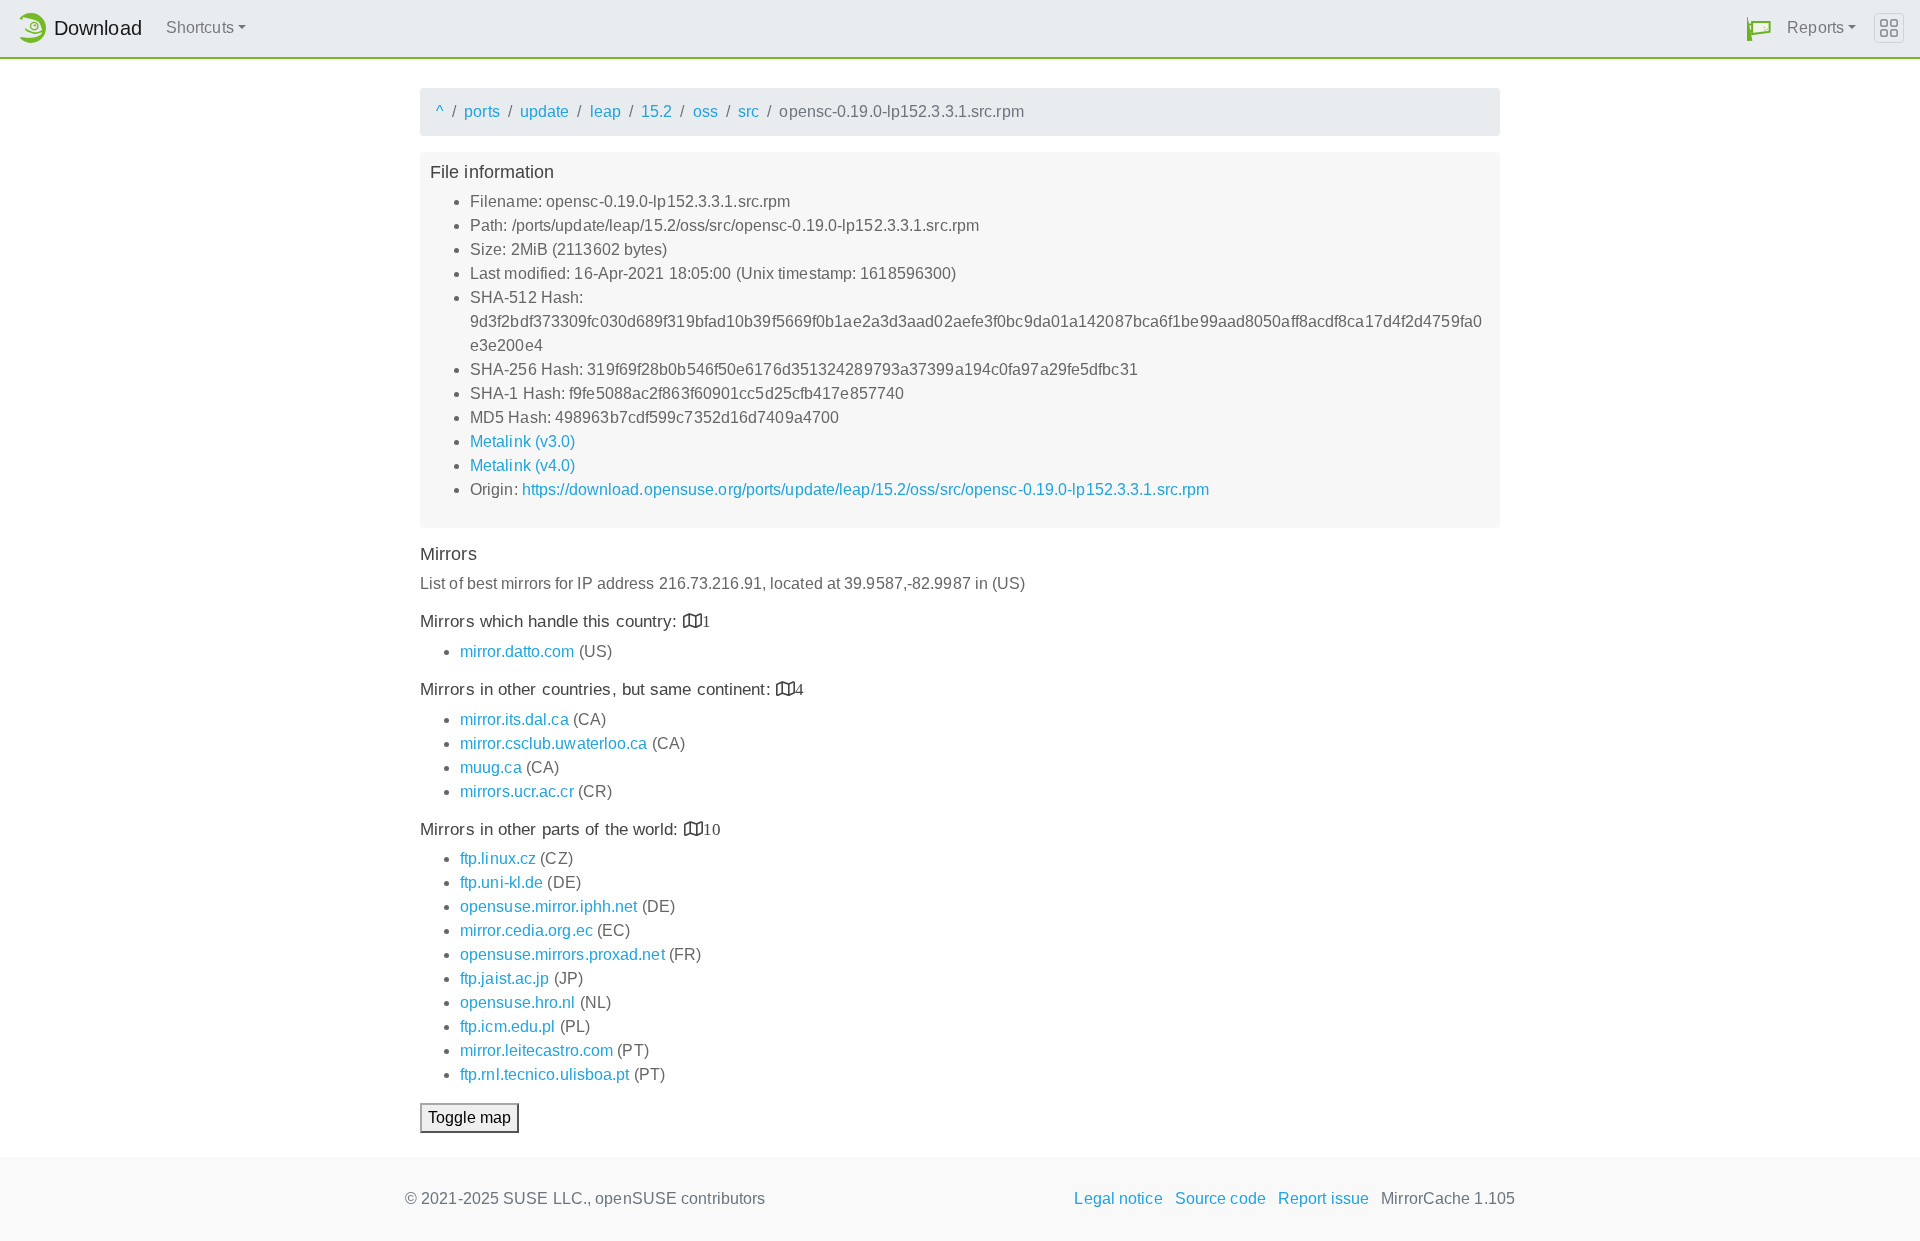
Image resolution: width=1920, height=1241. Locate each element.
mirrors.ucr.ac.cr (517, 791)
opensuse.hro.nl (518, 1002)
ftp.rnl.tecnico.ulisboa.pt (545, 1074)
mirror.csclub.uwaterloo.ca (554, 743)
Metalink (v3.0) (523, 441)
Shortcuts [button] (200, 27)
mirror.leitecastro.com (536, 1050)
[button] (1759, 28)
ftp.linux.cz (498, 858)
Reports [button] (1815, 27)
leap (605, 111)
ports (482, 111)
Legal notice (1118, 1198)
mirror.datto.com (517, 651)
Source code (1220, 1198)
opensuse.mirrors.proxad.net (562, 954)
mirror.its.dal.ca (514, 719)
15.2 (656, 111)
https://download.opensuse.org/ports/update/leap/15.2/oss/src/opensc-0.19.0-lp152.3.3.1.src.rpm (865, 489)
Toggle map (469, 1117)
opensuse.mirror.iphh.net (548, 906)
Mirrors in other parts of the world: (552, 829)
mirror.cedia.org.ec (526, 930)
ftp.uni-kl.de (501, 882)
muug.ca (491, 767)
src (748, 111)
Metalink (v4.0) (523, 465)
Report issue (1323, 1198)
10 (712, 828)
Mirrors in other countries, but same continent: (598, 689)
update (545, 111)
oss (705, 111)
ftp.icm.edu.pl (507, 1026)
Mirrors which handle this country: (551, 621)
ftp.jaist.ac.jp (505, 978)
